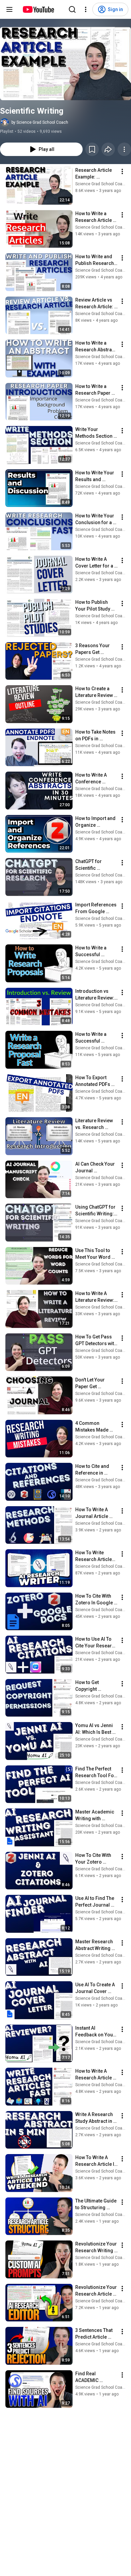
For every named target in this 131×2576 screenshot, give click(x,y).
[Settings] (86, 9)
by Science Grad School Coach (40, 122)
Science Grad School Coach (101, 184)
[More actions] (124, 149)
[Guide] (9, 9)
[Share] (108, 149)
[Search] (72, 9)
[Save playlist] (92, 149)
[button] (65, 64)
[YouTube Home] (38, 9)
